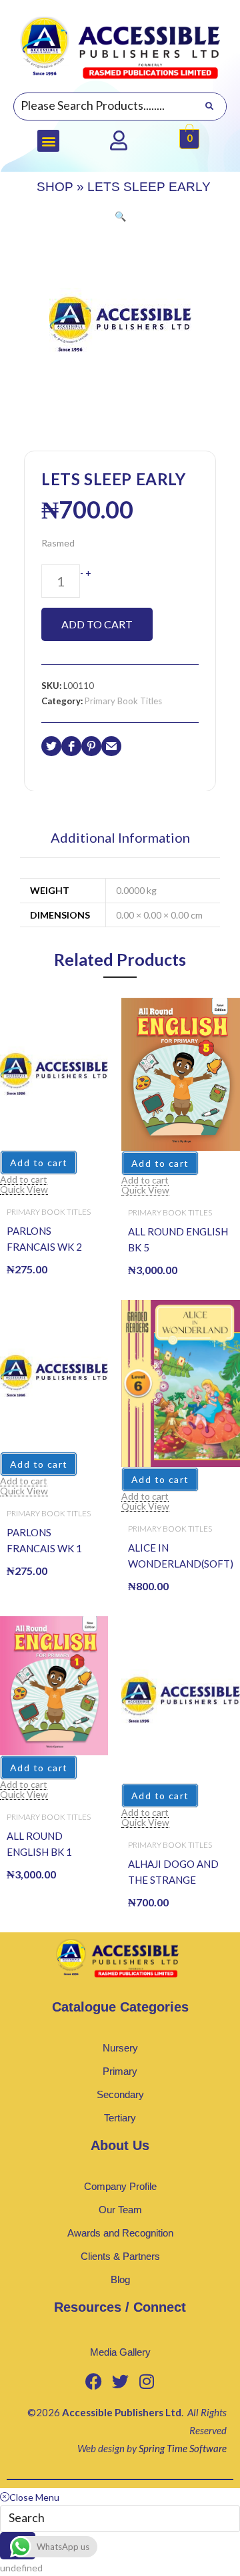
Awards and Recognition (120, 2233)
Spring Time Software (183, 2448)
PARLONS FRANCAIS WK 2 (44, 1239)
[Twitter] (120, 2382)
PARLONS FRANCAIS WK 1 (44, 1540)
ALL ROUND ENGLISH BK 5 (178, 1239)
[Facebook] (93, 2382)
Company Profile (120, 2186)
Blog (120, 2279)
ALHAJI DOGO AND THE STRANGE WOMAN (173, 1873)
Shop (55, 187)
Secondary (120, 2094)
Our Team (120, 2210)
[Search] (209, 107)
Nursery (120, 2048)
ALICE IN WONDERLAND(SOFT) (181, 1556)
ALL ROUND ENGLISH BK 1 (39, 1844)
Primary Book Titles (123, 701)
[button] (48, 141)
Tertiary (120, 2118)
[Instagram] (147, 2382)
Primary (120, 2071)
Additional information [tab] (120, 838)
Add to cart (97, 624)
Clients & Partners (120, 2256)
